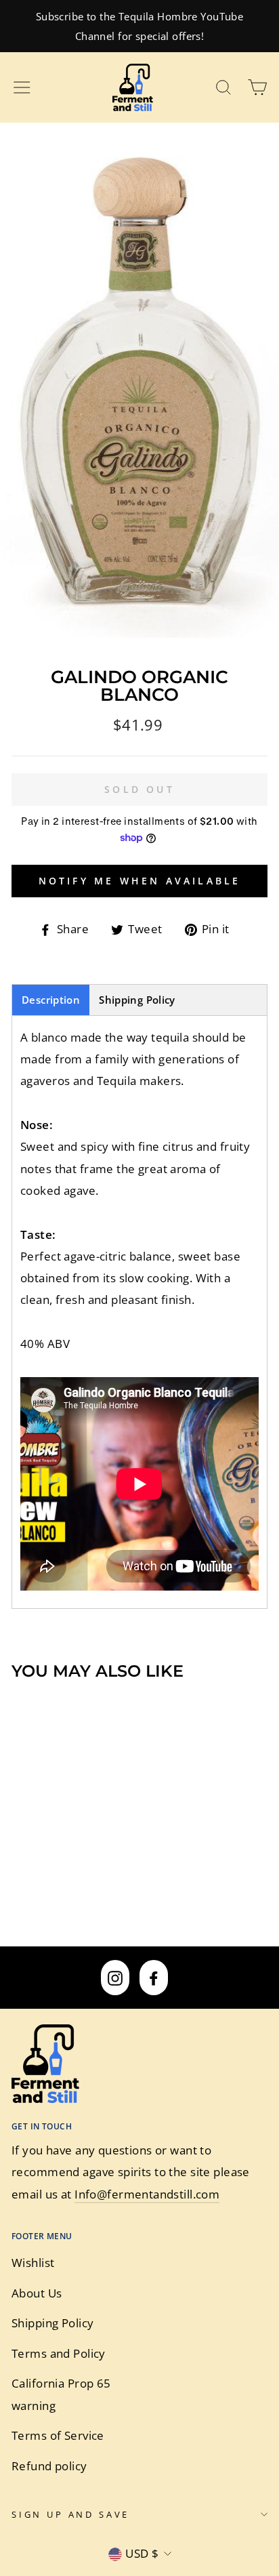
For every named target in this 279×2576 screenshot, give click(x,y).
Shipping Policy (137, 1000)
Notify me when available (140, 881)
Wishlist (33, 2263)
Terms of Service (58, 2435)
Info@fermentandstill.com (147, 2194)
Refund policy (49, 2466)
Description (51, 1000)
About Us (37, 2293)
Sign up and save (70, 2514)
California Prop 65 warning (61, 2394)
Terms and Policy (59, 2353)
